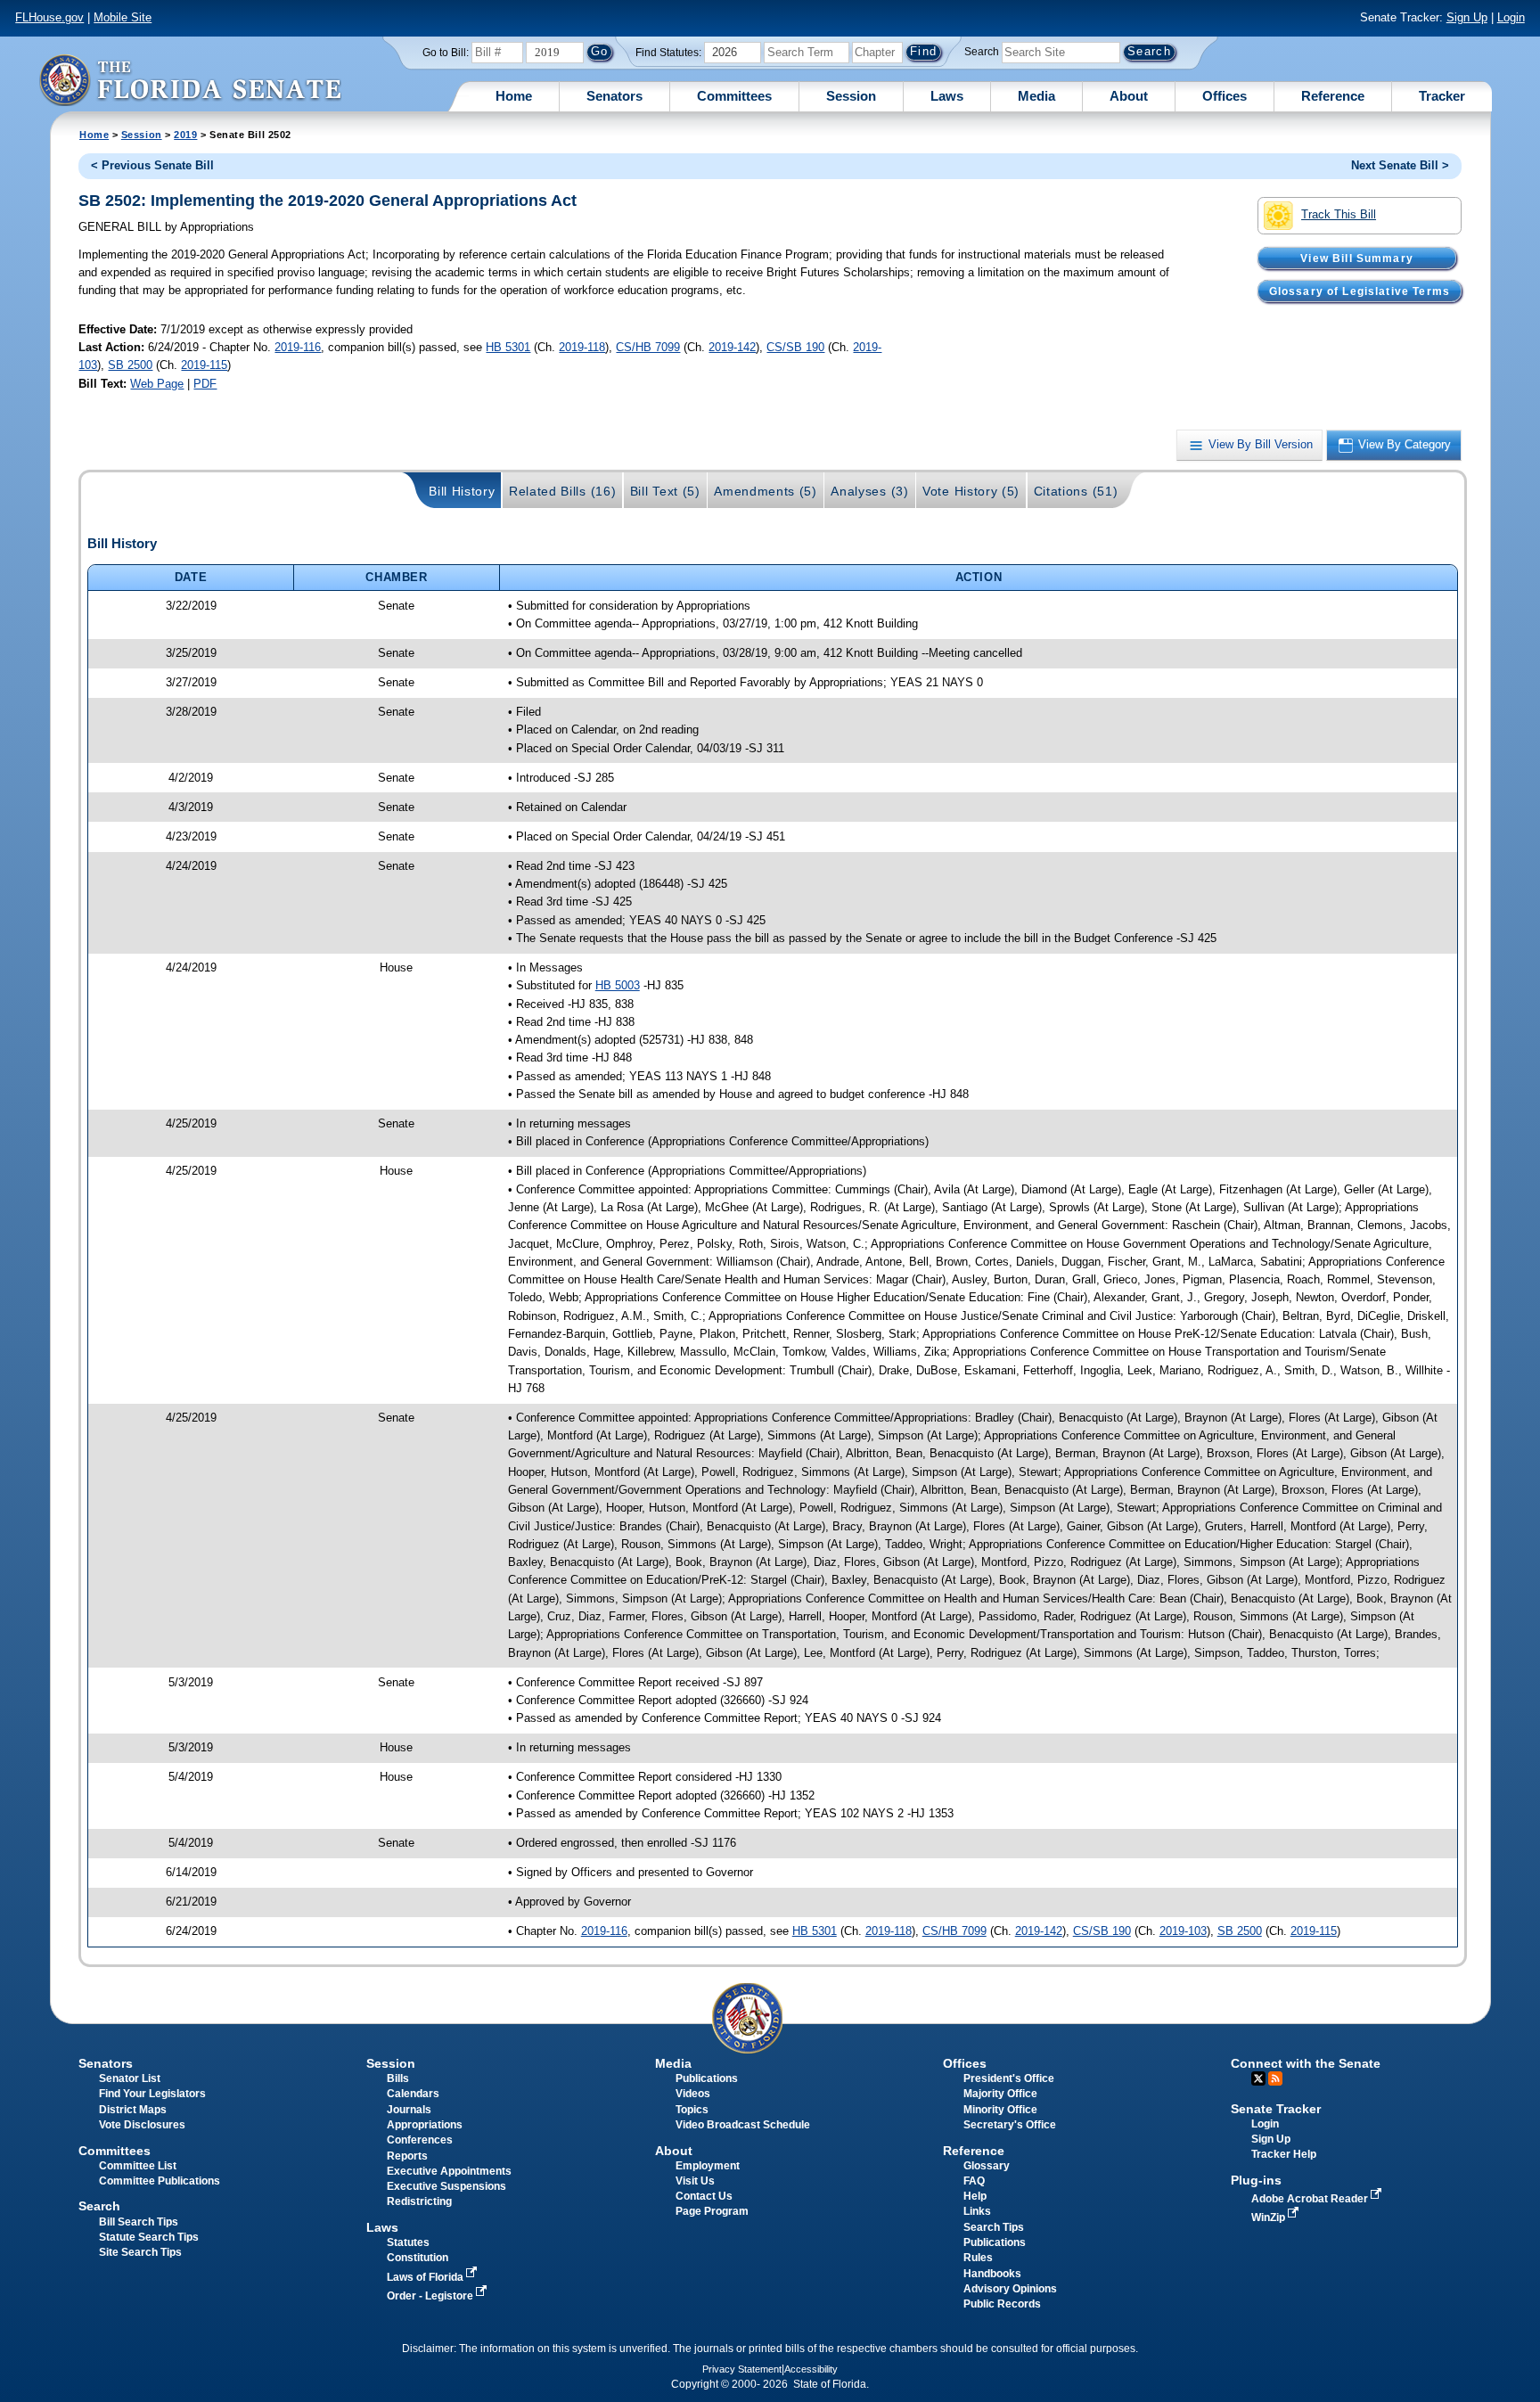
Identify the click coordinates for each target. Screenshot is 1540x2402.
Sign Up (1467, 17)
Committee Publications (160, 2181)
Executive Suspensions (446, 2186)
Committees (734, 96)
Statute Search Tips (149, 2237)
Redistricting (419, 2201)
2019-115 (204, 365)
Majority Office (1000, 2094)
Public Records (1002, 2304)
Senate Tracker (1276, 2109)
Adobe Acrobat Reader (1311, 2199)
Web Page (157, 384)
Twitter (1258, 2078)
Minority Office (1000, 2110)
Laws (947, 96)
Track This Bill (1339, 214)
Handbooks (992, 2274)
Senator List (130, 2078)
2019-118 (582, 347)
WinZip (1270, 2218)
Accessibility (811, 2369)
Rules (978, 2258)
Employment (708, 2166)
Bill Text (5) (665, 491)
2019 (185, 135)
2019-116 (298, 347)
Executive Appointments (449, 2171)
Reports (407, 2156)
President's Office (1009, 2078)
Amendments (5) (766, 491)
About (1129, 96)
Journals (409, 2110)
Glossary (987, 2166)
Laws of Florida (426, 2277)
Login (1511, 17)
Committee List (138, 2166)
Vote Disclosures (142, 2125)
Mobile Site (123, 17)
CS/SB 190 (795, 347)
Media (1036, 96)
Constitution (418, 2258)
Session (851, 96)
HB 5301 (508, 347)
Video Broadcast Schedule (743, 2125)
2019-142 (732, 347)
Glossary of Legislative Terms (1360, 291)
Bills (398, 2078)
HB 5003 (618, 985)
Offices (1225, 96)
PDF (205, 384)
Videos (693, 2094)
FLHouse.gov (49, 17)
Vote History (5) (971, 491)
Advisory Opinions (1010, 2289)
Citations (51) (1076, 491)
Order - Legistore (431, 2296)
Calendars (413, 2094)
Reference (1333, 96)
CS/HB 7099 (648, 347)
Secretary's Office (1010, 2125)
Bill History (462, 491)
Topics (692, 2110)
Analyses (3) (869, 491)
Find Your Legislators (152, 2094)
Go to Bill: (446, 53)
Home (514, 96)
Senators (614, 96)
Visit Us (695, 2181)
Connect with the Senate (1306, 2063)
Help (975, 2196)
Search (982, 52)
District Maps (133, 2110)
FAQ (974, 2181)
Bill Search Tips (139, 2222)
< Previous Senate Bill (152, 165)
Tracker (1442, 96)
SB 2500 (130, 365)
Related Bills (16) (562, 491)
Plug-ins (1256, 2180)
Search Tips (994, 2227)
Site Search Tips (140, 2252)
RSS (1275, 2078)
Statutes (408, 2242)
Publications (707, 2078)
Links (977, 2211)
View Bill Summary (1357, 258)
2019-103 (1183, 1931)
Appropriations (425, 2125)
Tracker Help (1284, 2154)
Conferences (420, 2140)
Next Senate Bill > (1400, 165)
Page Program (712, 2211)
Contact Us (704, 2196)
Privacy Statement (742, 2369)
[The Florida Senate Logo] (190, 80)
